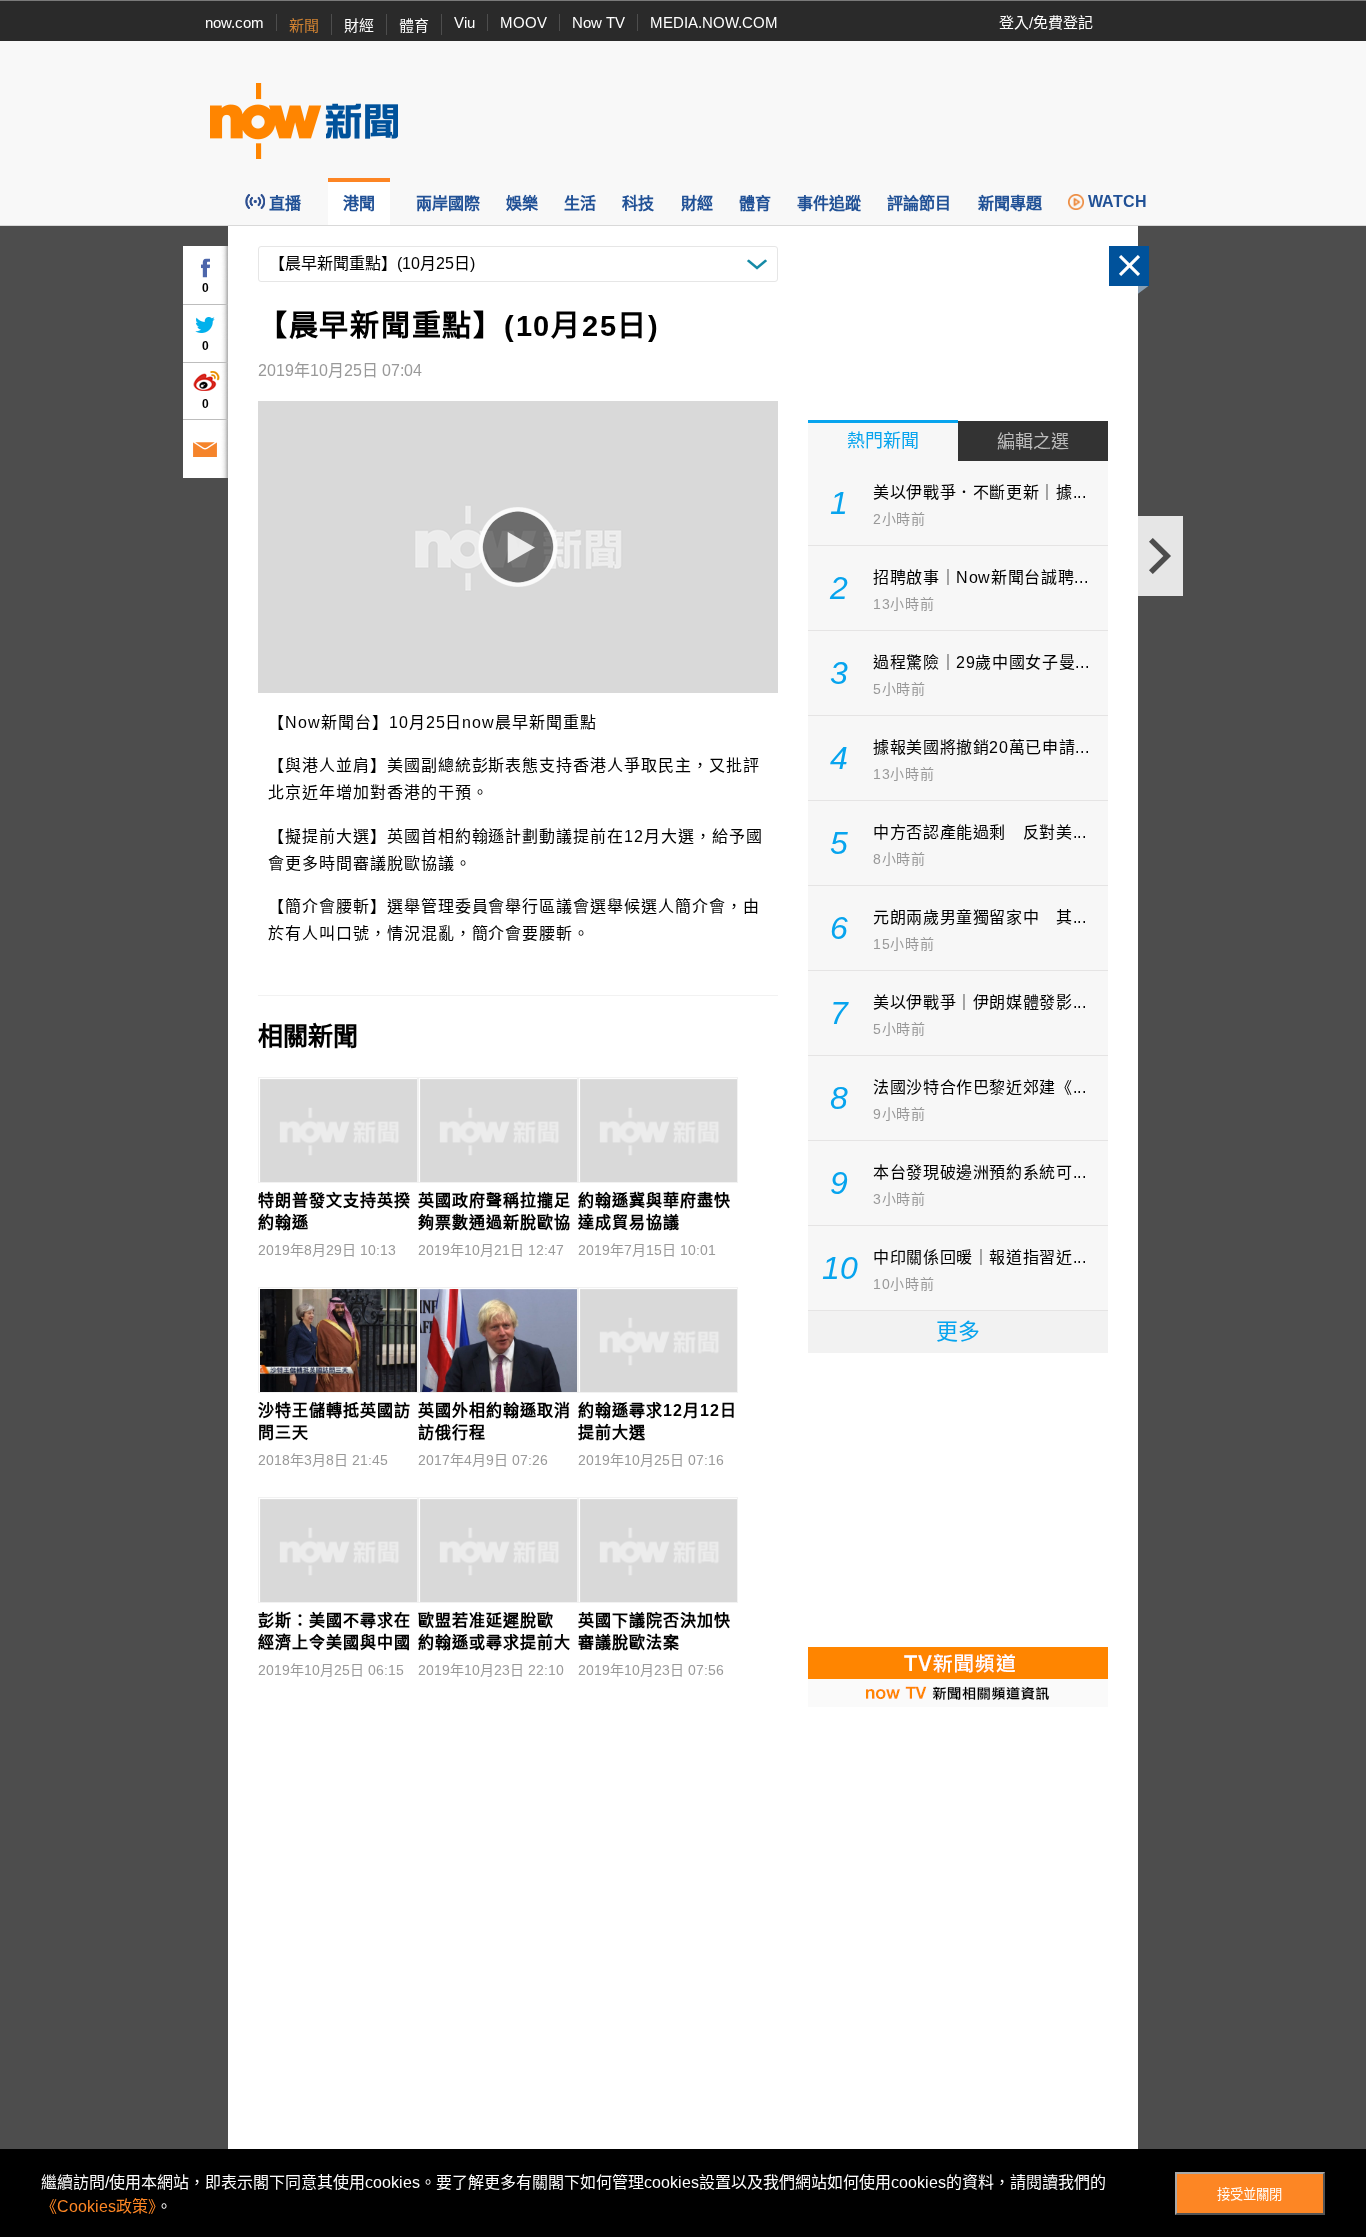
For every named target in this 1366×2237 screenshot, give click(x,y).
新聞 (304, 25)
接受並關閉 (1249, 2194)
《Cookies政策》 (98, 2206)
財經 (359, 25)
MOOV (523, 22)
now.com (234, 22)
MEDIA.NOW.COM (714, 22)
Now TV (598, 22)
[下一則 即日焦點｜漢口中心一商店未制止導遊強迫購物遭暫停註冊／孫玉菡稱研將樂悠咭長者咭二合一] (1160, 556)
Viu (464, 22)
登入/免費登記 (1046, 22)
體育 (414, 25)
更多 (958, 1331)
